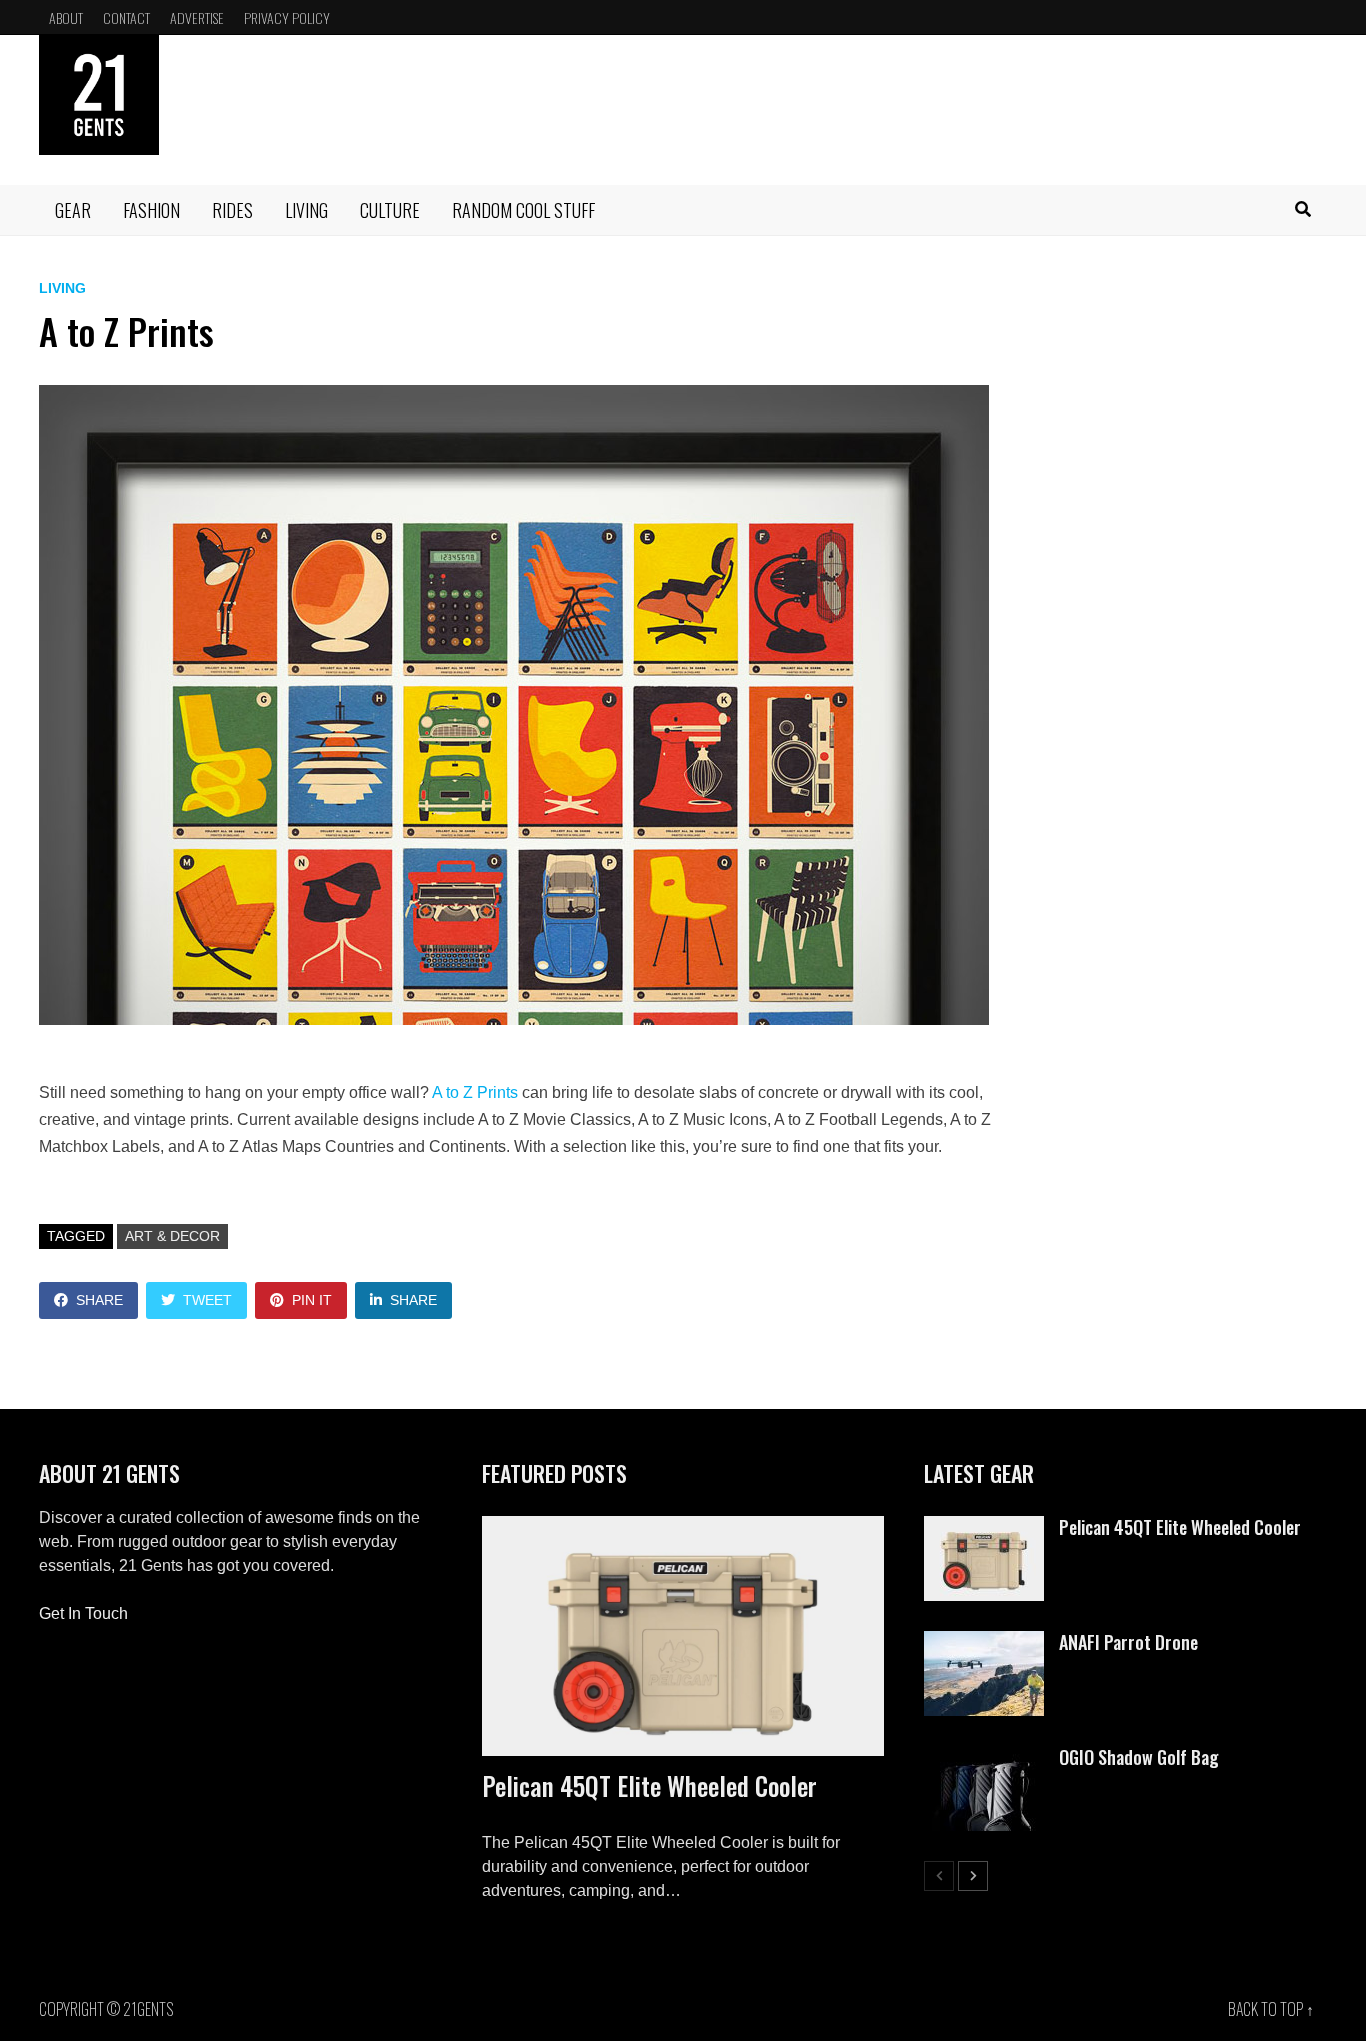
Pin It (312, 1300)
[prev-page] (939, 1876)
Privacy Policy (287, 17)
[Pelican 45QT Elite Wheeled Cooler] (683, 1636)
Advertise (197, 17)
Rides (232, 210)
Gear (73, 210)
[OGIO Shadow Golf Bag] (984, 1757)
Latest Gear (979, 1473)
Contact (126, 17)
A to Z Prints (475, 1092)
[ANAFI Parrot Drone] (984, 1642)
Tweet (207, 1300)
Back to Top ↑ (1271, 2009)
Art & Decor (172, 1236)
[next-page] (973, 1876)
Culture (390, 210)
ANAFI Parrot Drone (1128, 1642)
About (66, 17)
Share (99, 1300)
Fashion (151, 210)
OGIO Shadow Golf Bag (1139, 1757)
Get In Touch (83, 1613)
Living (306, 210)
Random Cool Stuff (523, 210)
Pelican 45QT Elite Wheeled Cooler (649, 1785)
